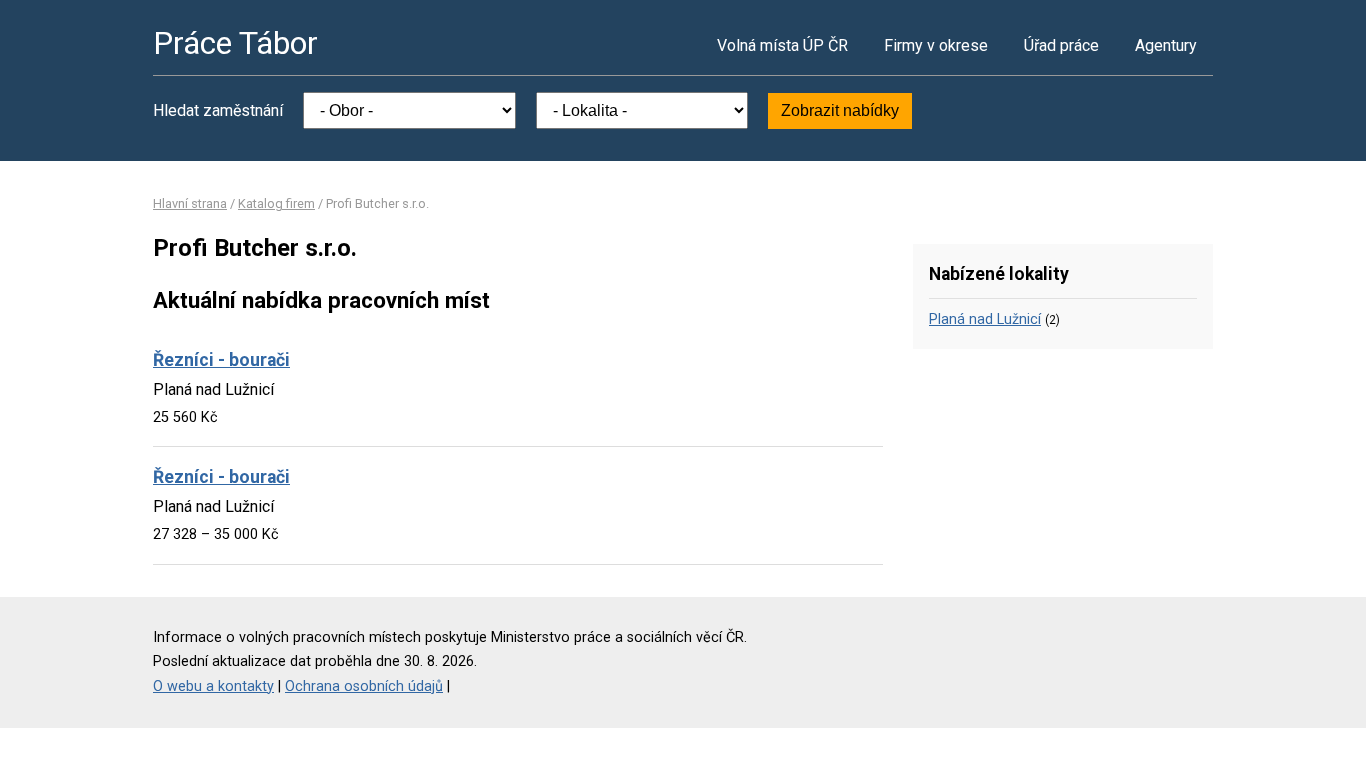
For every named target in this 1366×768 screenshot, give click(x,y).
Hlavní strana (190, 203)
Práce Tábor (235, 43)
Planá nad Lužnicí (985, 319)
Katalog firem (276, 203)
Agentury (1166, 45)
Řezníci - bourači (221, 360)
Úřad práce (1061, 45)
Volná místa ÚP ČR (782, 45)
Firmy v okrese (936, 45)
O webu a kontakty (213, 686)
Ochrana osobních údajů (364, 686)
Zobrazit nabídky (840, 110)
